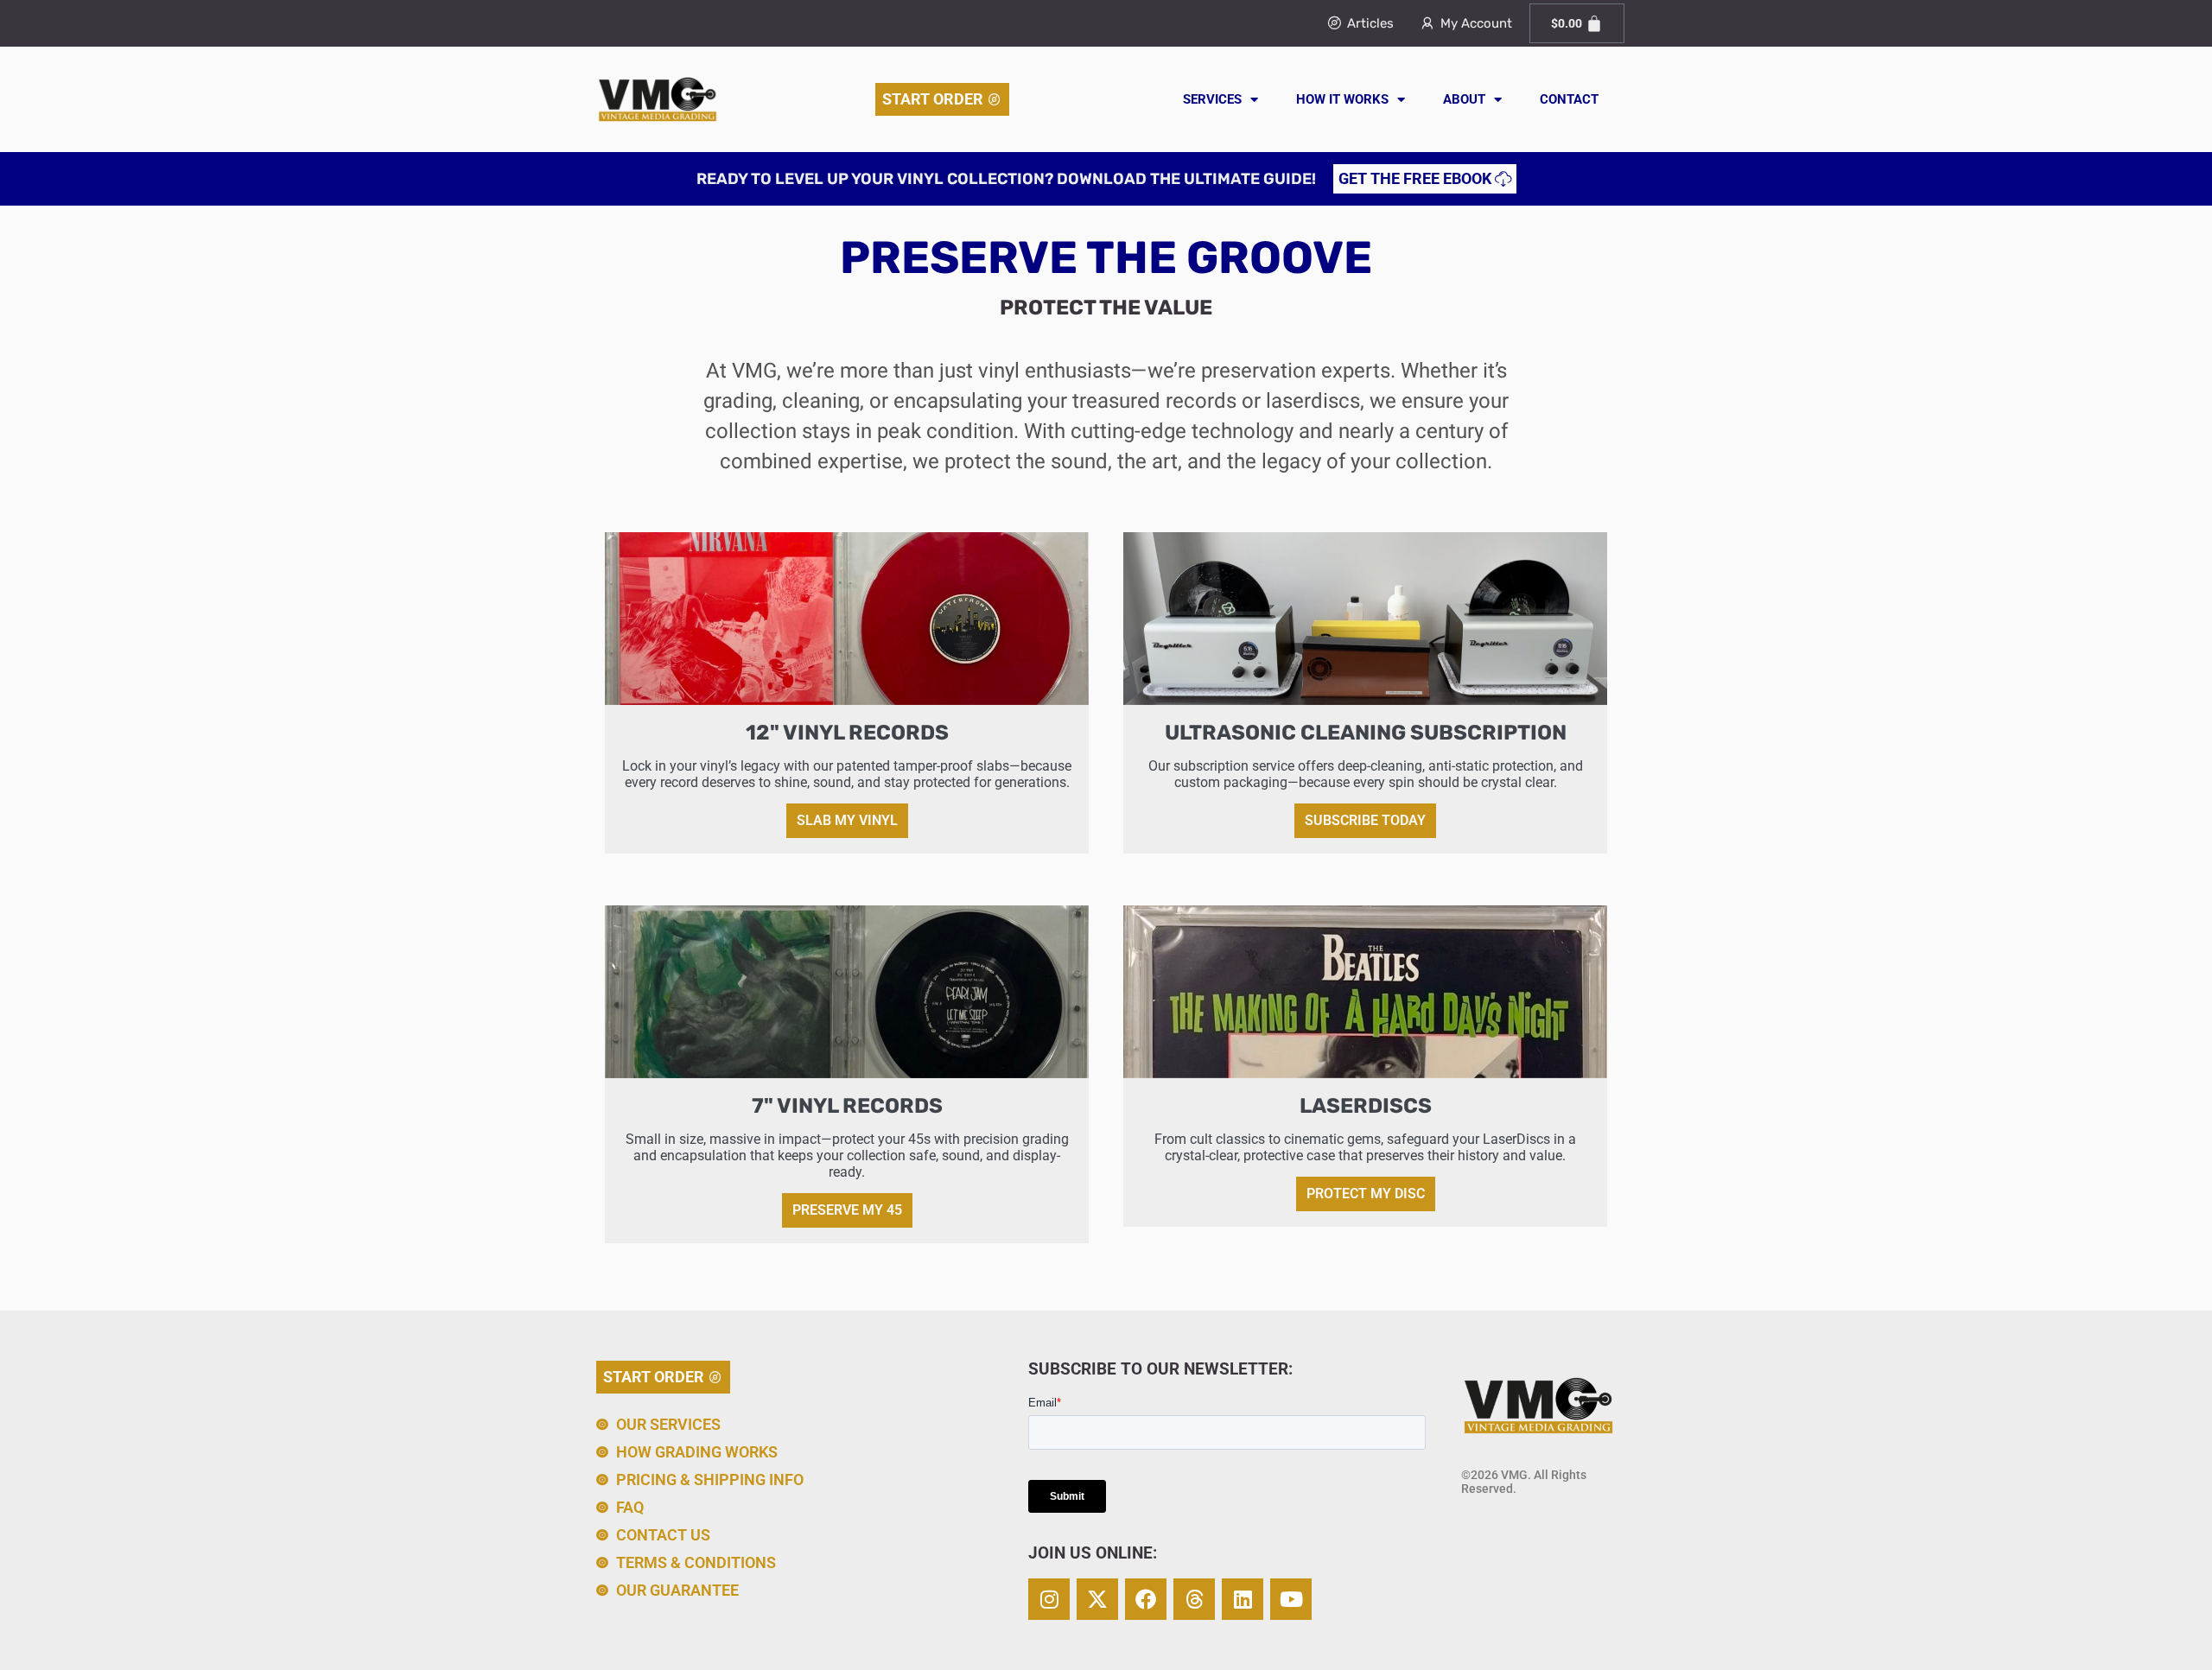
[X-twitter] (1097, 1599)
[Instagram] (1049, 1599)
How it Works (1342, 99)
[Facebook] (1146, 1599)
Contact (1569, 99)
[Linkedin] (1243, 1599)
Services (1212, 99)
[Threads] (1194, 1599)
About (1464, 99)
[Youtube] (1291, 1599)
